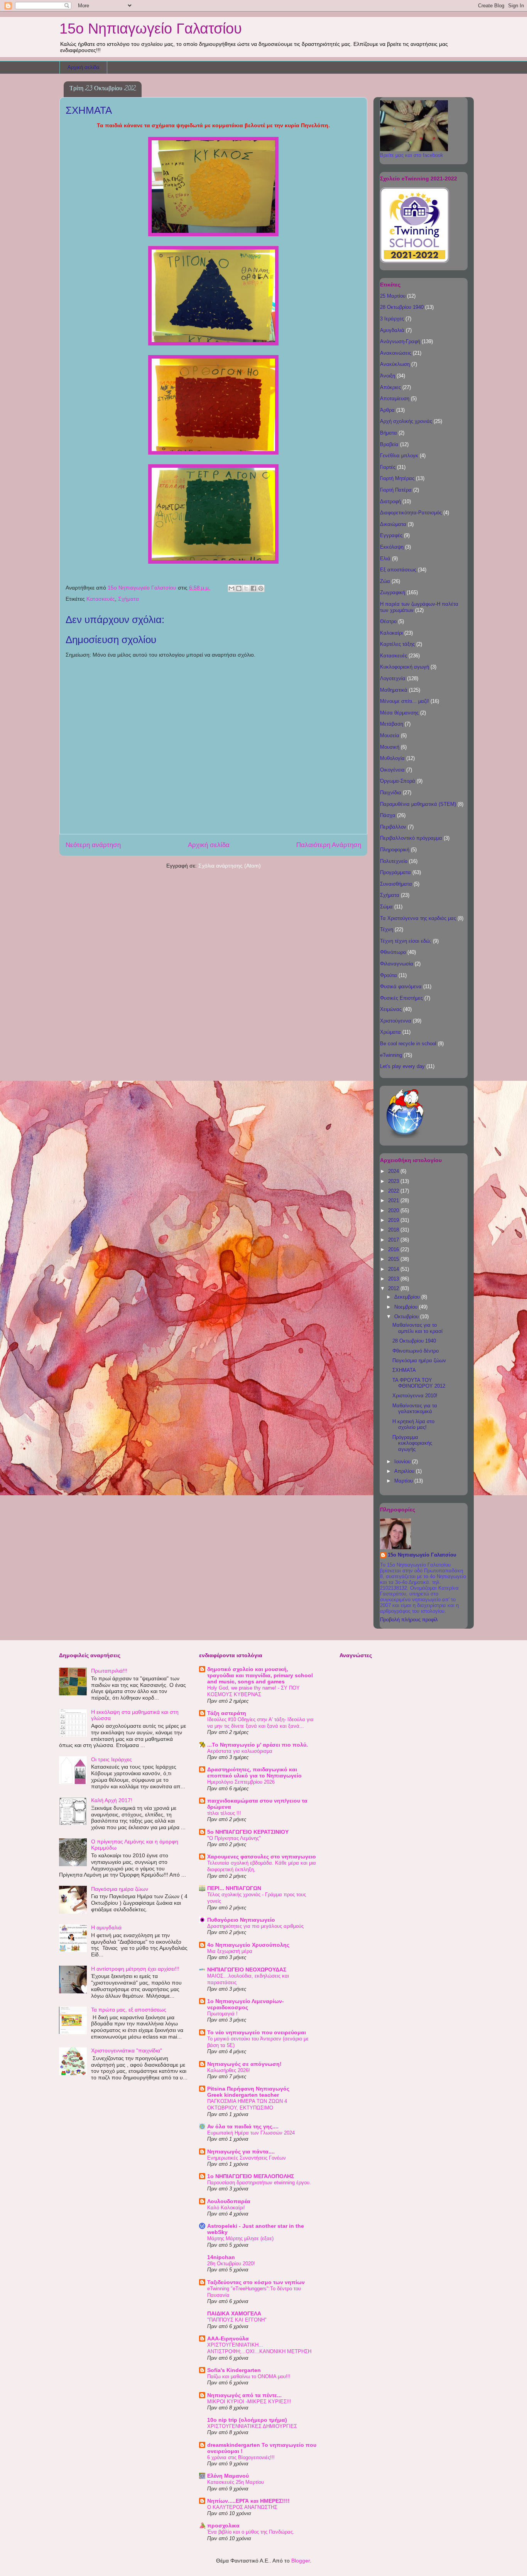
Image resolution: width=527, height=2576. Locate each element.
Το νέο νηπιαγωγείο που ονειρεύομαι (257, 2032)
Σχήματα (128, 599)
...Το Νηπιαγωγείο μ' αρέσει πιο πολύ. (258, 1745)
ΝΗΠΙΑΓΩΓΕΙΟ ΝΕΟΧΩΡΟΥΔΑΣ (247, 1969)
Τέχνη (387, 929)
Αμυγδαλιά (392, 330)
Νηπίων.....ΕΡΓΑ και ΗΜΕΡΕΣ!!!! (248, 2501)
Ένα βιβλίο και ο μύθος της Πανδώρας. (251, 2532)
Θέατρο (388, 621)
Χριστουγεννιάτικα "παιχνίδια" (127, 2050)
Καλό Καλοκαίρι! (226, 2208)
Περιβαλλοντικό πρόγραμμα (411, 838)
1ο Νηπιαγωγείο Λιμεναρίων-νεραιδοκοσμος (246, 2004)
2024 (394, 1171)
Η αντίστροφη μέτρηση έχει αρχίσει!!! (135, 1969)
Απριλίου (405, 1471)
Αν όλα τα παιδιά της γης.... (243, 2126)
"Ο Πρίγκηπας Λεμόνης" (234, 1838)
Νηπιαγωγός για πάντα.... (241, 2151)
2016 (394, 1249)
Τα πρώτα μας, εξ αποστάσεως (129, 2010)
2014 (394, 1269)
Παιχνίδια (391, 793)
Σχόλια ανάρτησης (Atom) (230, 866)
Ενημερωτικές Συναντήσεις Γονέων (247, 2158)
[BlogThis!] (239, 588)
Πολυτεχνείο (394, 861)
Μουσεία (390, 735)
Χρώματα (390, 1032)
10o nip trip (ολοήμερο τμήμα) (247, 2420)
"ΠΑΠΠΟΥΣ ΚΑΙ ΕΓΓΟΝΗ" (237, 2320)
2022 (394, 1191)
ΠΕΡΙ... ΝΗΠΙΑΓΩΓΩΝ (234, 1888)
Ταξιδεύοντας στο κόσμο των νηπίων (256, 2282)
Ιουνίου (403, 1462)
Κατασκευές (101, 599)
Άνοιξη (388, 376)
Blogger (301, 2561)
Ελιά (385, 558)
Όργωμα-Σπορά (398, 781)
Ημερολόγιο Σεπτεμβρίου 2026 (241, 1782)
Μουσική (390, 747)
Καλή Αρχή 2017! (112, 1800)
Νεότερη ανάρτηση (93, 845)
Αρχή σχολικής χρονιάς (406, 421)
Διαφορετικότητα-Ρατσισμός (411, 513)
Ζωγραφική (393, 592)
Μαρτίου (404, 1481)
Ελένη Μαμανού (228, 2476)
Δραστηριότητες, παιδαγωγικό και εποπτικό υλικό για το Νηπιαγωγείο (254, 1772)
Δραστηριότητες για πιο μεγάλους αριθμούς (255, 1926)
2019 (394, 1220)
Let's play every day (402, 1066)
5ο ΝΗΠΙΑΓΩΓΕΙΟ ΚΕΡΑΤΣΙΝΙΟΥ (248, 1832)
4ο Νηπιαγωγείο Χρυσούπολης (248, 1945)
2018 (394, 1230)
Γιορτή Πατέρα (396, 490)
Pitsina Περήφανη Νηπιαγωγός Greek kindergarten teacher (248, 2092)
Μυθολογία (392, 758)
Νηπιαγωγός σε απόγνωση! (244, 2064)
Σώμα (386, 907)
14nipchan (221, 2257)
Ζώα (385, 581)
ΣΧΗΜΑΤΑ (404, 1370)
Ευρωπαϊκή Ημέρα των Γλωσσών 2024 (251, 2133)
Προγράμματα (395, 872)
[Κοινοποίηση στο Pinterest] (261, 588)
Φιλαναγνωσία (397, 964)
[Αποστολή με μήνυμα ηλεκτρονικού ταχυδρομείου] (231, 588)
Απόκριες (390, 387)
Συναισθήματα (396, 884)
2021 (394, 1200)
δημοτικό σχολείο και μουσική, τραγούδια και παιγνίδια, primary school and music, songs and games (260, 1675)
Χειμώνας (391, 1009)
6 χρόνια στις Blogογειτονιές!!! (241, 2457)
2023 (394, 1181)
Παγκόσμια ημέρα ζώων (419, 1360)
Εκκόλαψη (392, 547)
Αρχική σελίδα (84, 67)
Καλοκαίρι (391, 633)
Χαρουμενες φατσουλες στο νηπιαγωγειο (262, 1857)
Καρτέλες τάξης (397, 644)
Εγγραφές (391, 535)
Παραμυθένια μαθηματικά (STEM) (418, 804)
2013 (394, 1279)
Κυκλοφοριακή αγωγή (405, 667)
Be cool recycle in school (408, 1044)
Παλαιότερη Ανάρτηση (329, 845)
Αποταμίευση (395, 398)
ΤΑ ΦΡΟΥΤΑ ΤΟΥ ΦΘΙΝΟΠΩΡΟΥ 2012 (419, 1383)
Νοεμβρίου (407, 1307)
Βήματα (388, 433)
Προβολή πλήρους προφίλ (409, 1620)
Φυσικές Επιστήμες (401, 998)
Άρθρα (387, 410)
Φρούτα (388, 975)
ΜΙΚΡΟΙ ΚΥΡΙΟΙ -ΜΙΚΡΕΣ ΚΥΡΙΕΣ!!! (249, 2402)
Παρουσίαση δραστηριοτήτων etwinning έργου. (259, 2183)
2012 (394, 1288)
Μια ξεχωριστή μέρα (230, 1951)
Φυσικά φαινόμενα (401, 986)
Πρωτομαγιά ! (222, 2014)
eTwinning (391, 1055)
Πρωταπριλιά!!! (109, 1671)
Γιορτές (388, 467)
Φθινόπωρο (393, 952)
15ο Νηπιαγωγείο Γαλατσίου (151, 29)
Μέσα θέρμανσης (399, 713)
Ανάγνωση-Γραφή (400, 341)
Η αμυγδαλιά (106, 1927)
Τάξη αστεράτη (227, 1713)
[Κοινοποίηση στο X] (246, 588)
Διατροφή (390, 501)
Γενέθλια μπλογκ (399, 456)
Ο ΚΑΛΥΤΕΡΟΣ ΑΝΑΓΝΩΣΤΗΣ (242, 2507)
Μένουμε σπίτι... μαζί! (405, 701)
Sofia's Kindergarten (234, 2370)
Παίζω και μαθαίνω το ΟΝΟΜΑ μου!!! (249, 2376)
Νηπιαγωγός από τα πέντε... (244, 2395)
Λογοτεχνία (393, 678)
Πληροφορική (395, 850)
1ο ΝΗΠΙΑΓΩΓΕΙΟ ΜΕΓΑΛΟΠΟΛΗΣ (251, 2176)
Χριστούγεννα (396, 1021)
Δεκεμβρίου (408, 1297)
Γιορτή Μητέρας (397, 478)
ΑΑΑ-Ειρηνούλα (228, 2338)
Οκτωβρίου (407, 1317)
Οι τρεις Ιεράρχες (111, 1759)
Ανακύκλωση (395, 364)
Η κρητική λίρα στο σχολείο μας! (413, 1424)
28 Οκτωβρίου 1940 (402, 307)
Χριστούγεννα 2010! (415, 1396)
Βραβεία (389, 444)
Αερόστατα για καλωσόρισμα (240, 1751)
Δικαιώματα (393, 524)
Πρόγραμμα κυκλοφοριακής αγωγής (412, 1443)
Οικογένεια (392, 770)
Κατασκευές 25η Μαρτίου (236, 2482)
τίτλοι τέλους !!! (224, 1813)
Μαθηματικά (394, 690)
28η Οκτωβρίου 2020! (231, 2263)
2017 (394, 1240)
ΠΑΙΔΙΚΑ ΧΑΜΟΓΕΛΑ (234, 2313)
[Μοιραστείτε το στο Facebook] (253, 588)
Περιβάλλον (393, 827)
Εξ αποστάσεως (398, 570)
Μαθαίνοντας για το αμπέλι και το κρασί (417, 1328)
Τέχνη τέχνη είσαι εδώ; (406, 941)
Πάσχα (388, 815)
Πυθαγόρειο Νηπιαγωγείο (241, 1920)
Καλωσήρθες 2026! (229, 2070)
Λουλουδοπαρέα (229, 2201)
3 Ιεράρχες (392, 319)
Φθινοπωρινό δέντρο (416, 1351)
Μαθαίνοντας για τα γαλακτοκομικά (415, 1409)
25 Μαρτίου (393, 296)
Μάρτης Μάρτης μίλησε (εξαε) (240, 2238)
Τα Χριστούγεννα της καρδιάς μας (418, 918)
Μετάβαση (392, 724)
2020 (394, 1211)
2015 (394, 1259)
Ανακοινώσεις (396, 353)
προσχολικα (223, 2525)
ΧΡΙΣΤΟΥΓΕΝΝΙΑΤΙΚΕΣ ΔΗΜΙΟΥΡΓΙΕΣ (252, 2426)
